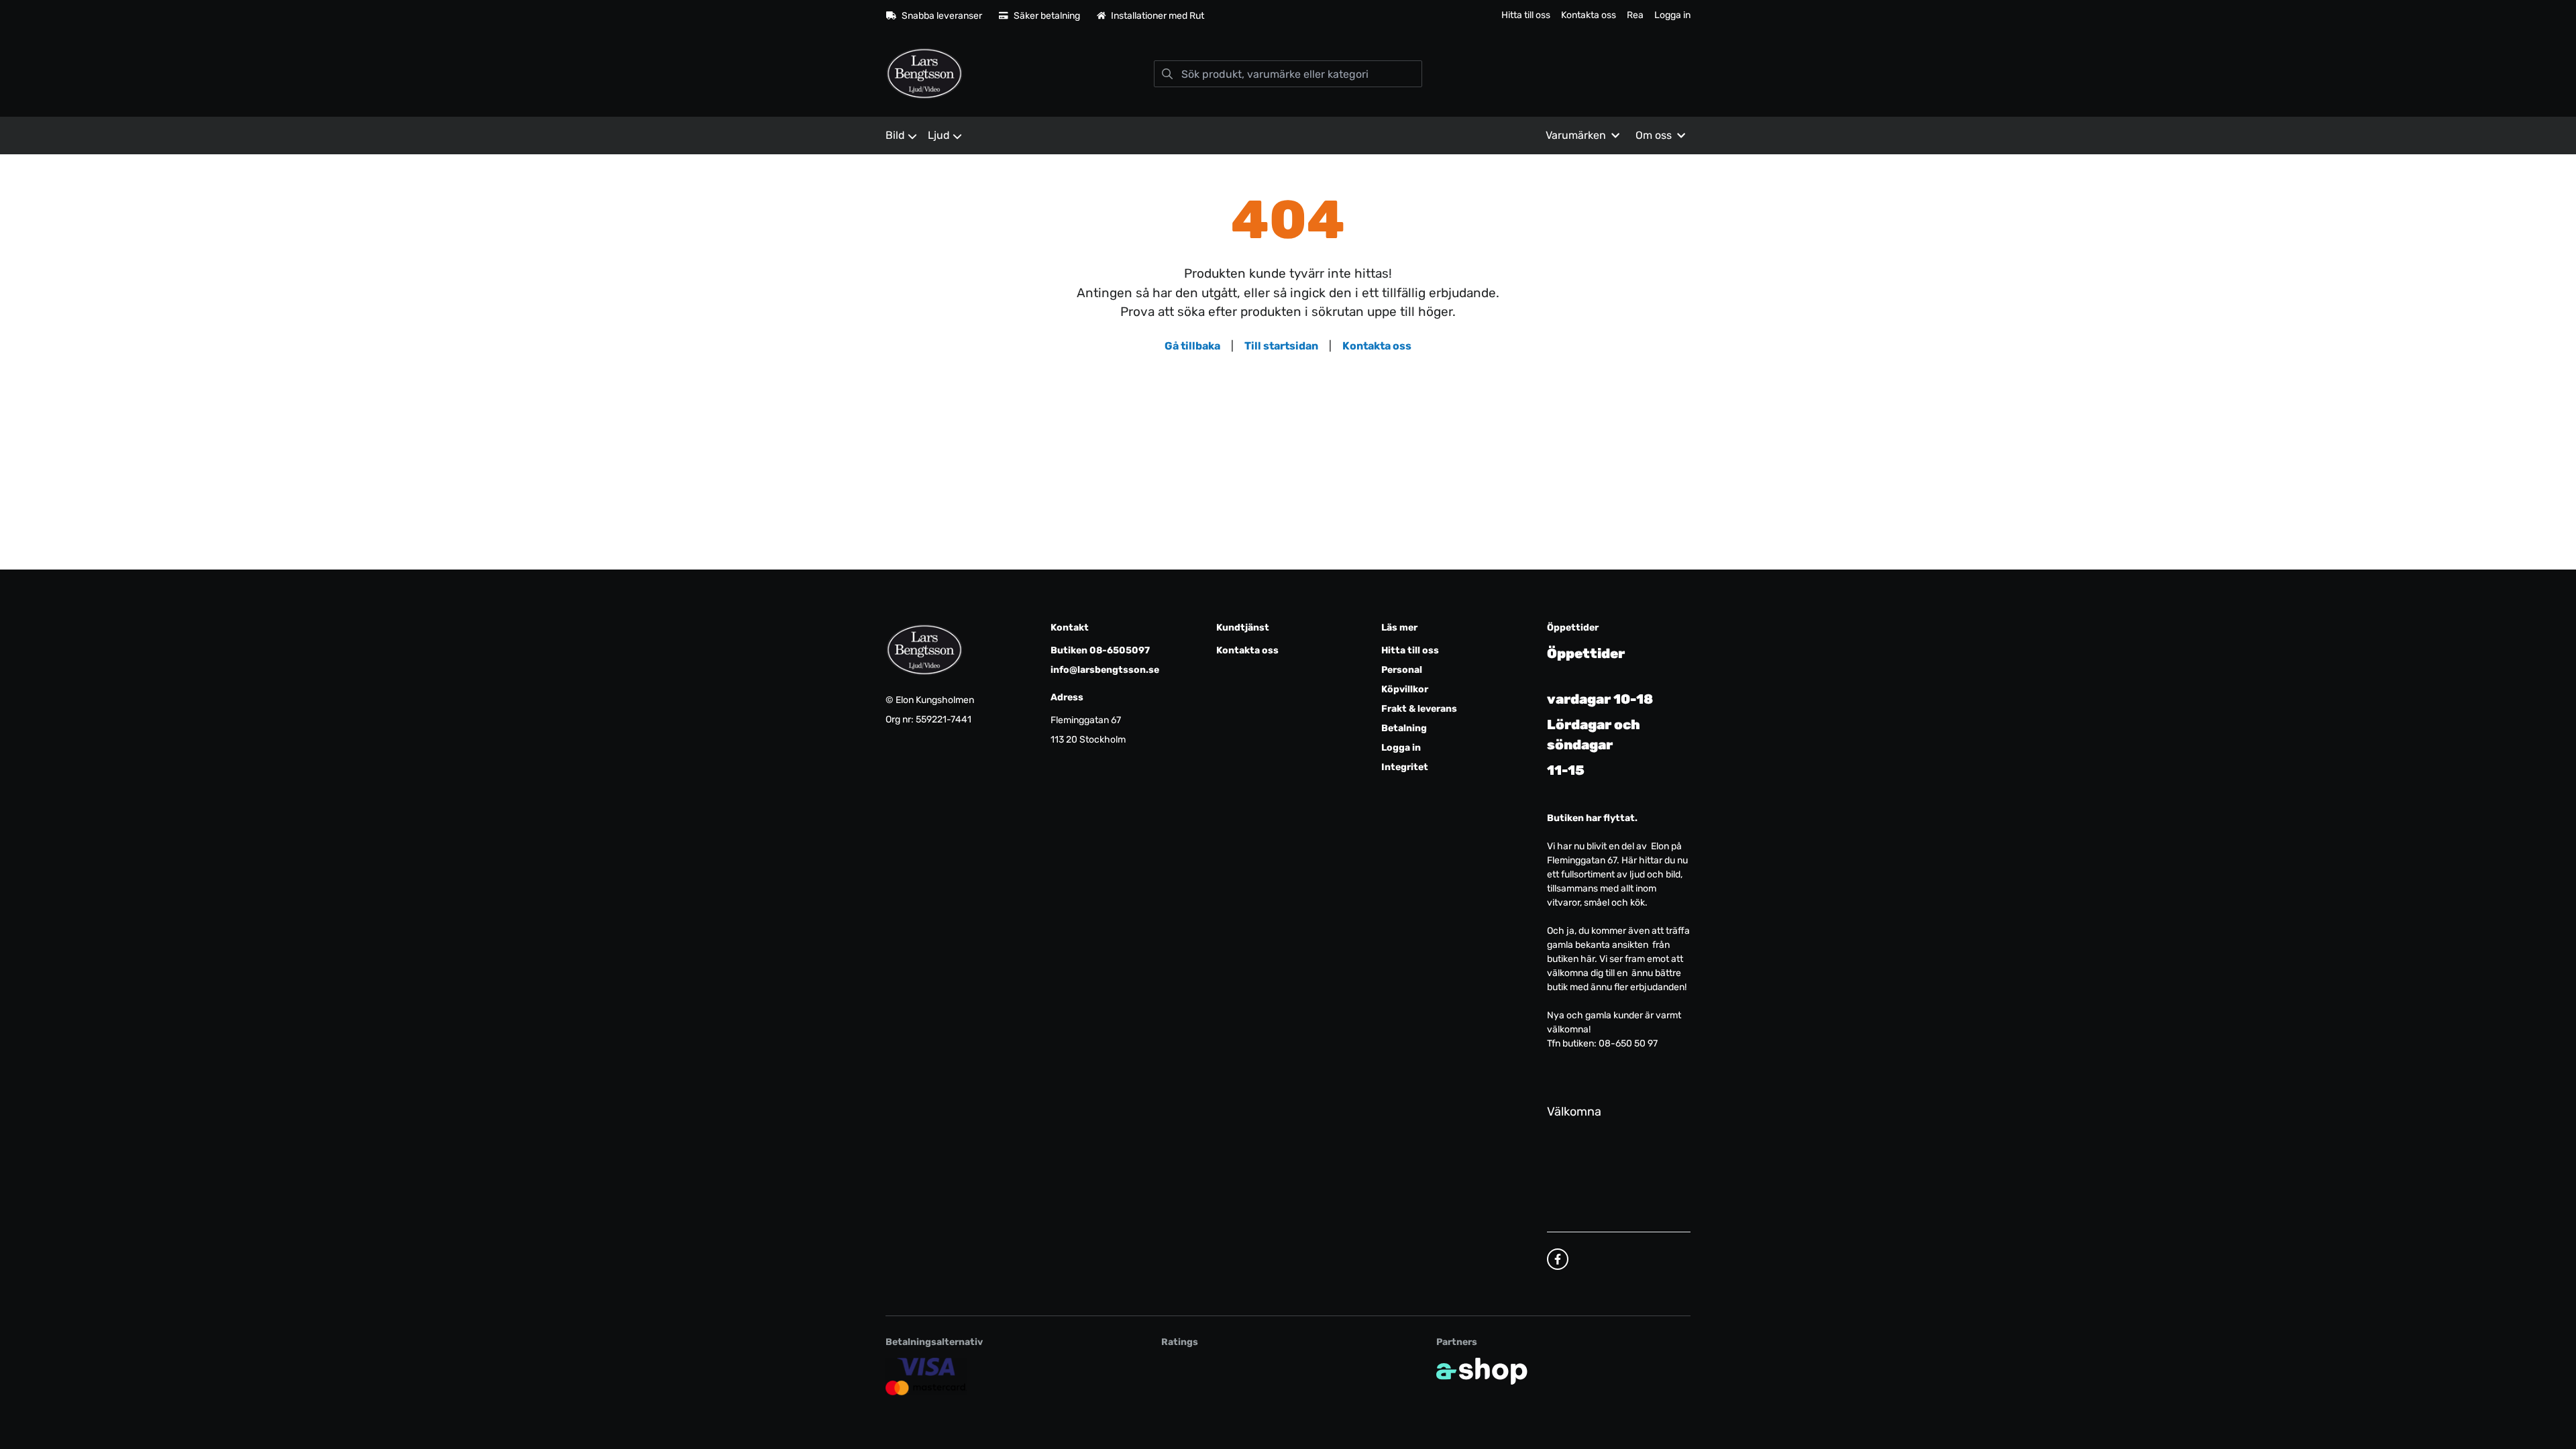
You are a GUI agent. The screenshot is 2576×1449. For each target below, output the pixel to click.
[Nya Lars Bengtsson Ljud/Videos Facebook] (1558, 1259)
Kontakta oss (1589, 15)
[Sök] (1167, 74)
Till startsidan (1281, 346)
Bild (895, 135)
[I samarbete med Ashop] (1482, 1371)
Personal (1402, 670)
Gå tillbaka (1192, 346)
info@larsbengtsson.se (1105, 670)
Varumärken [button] (1576, 135)
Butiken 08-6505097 (1100, 650)
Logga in (1672, 15)
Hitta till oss (1526, 15)
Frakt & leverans (1419, 709)
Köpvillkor (1405, 689)
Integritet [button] (1405, 767)
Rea (1635, 15)
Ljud (939, 135)
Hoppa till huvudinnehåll (1282, 18)
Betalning (1404, 728)
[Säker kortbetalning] (926, 1377)
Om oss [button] (1654, 135)
